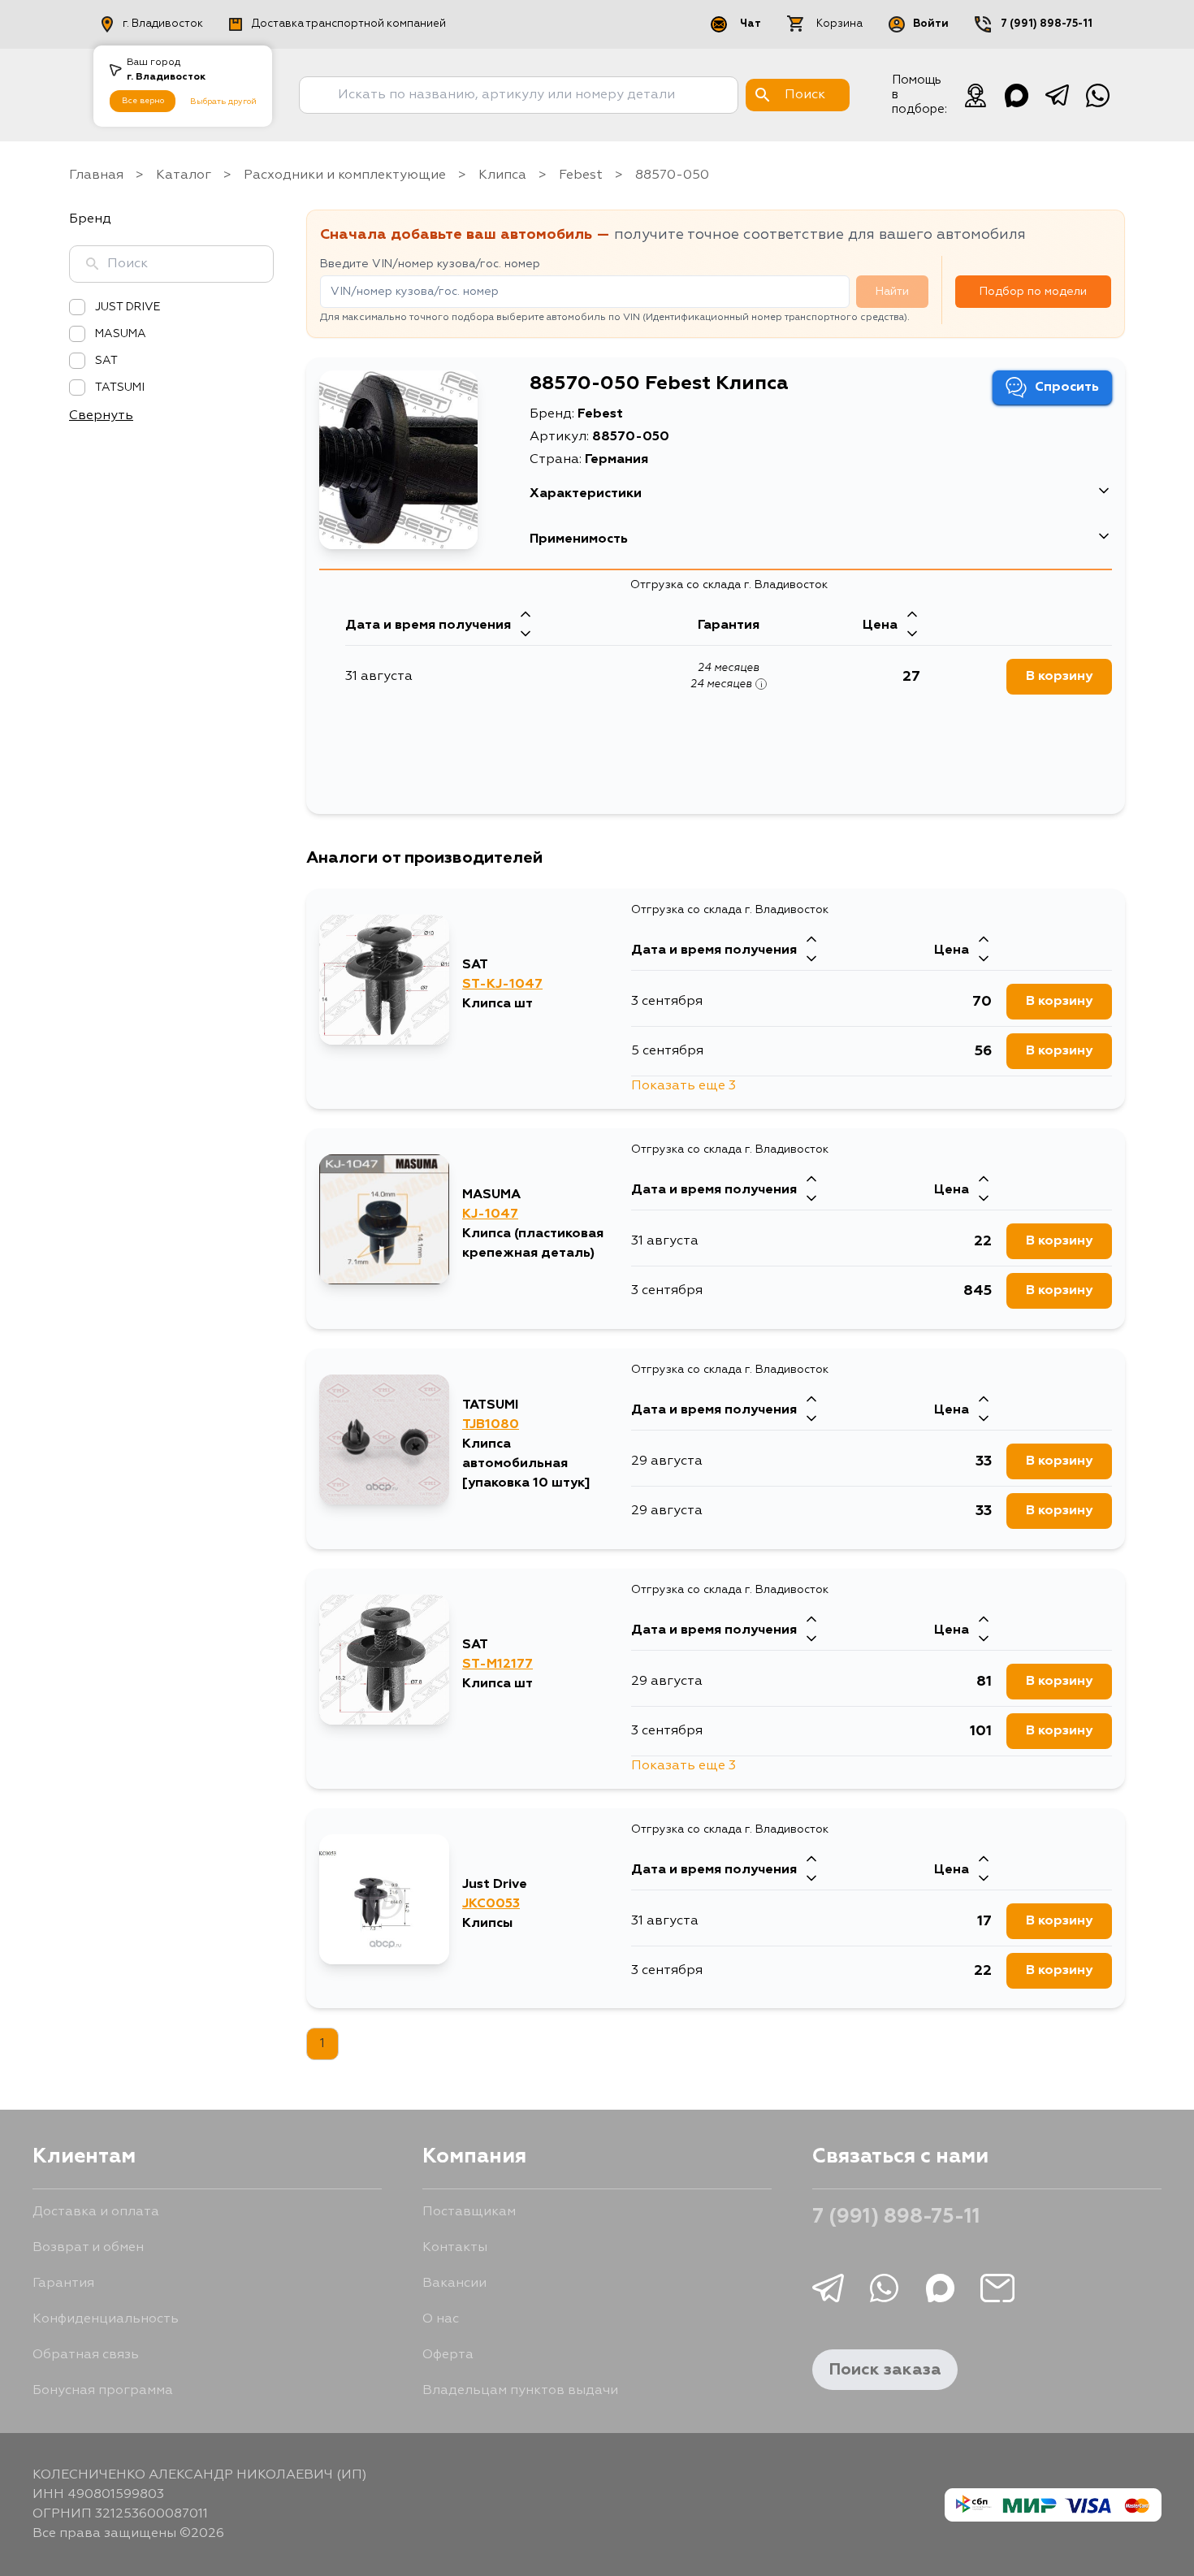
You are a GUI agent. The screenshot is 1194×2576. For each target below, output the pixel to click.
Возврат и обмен (88, 2248)
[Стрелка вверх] (526, 616)
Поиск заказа (885, 2370)
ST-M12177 (497, 1665)
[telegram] (1057, 95)
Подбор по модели (1033, 292)
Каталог (184, 175)
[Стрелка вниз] (526, 635)
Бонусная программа (103, 2391)
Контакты (455, 2248)
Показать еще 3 (684, 1086)
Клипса (502, 175)
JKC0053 (491, 1904)
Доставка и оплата (96, 2212)
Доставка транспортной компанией (349, 24)
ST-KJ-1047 (502, 985)
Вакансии (454, 2284)
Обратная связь (86, 2355)
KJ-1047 (490, 1214)
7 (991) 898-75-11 (1047, 24)
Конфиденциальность (106, 2319)
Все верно (143, 101)
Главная (96, 175)
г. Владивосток (163, 24)
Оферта (448, 2355)
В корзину (1059, 677)
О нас (441, 2319)
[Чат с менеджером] (976, 95)
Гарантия (63, 2284)
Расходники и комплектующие (345, 175)
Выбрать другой (223, 102)
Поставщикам (469, 2212)
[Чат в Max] (1016, 95)
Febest (581, 175)
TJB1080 (491, 1425)
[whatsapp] (1097, 95)
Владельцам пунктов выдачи (520, 2391)
